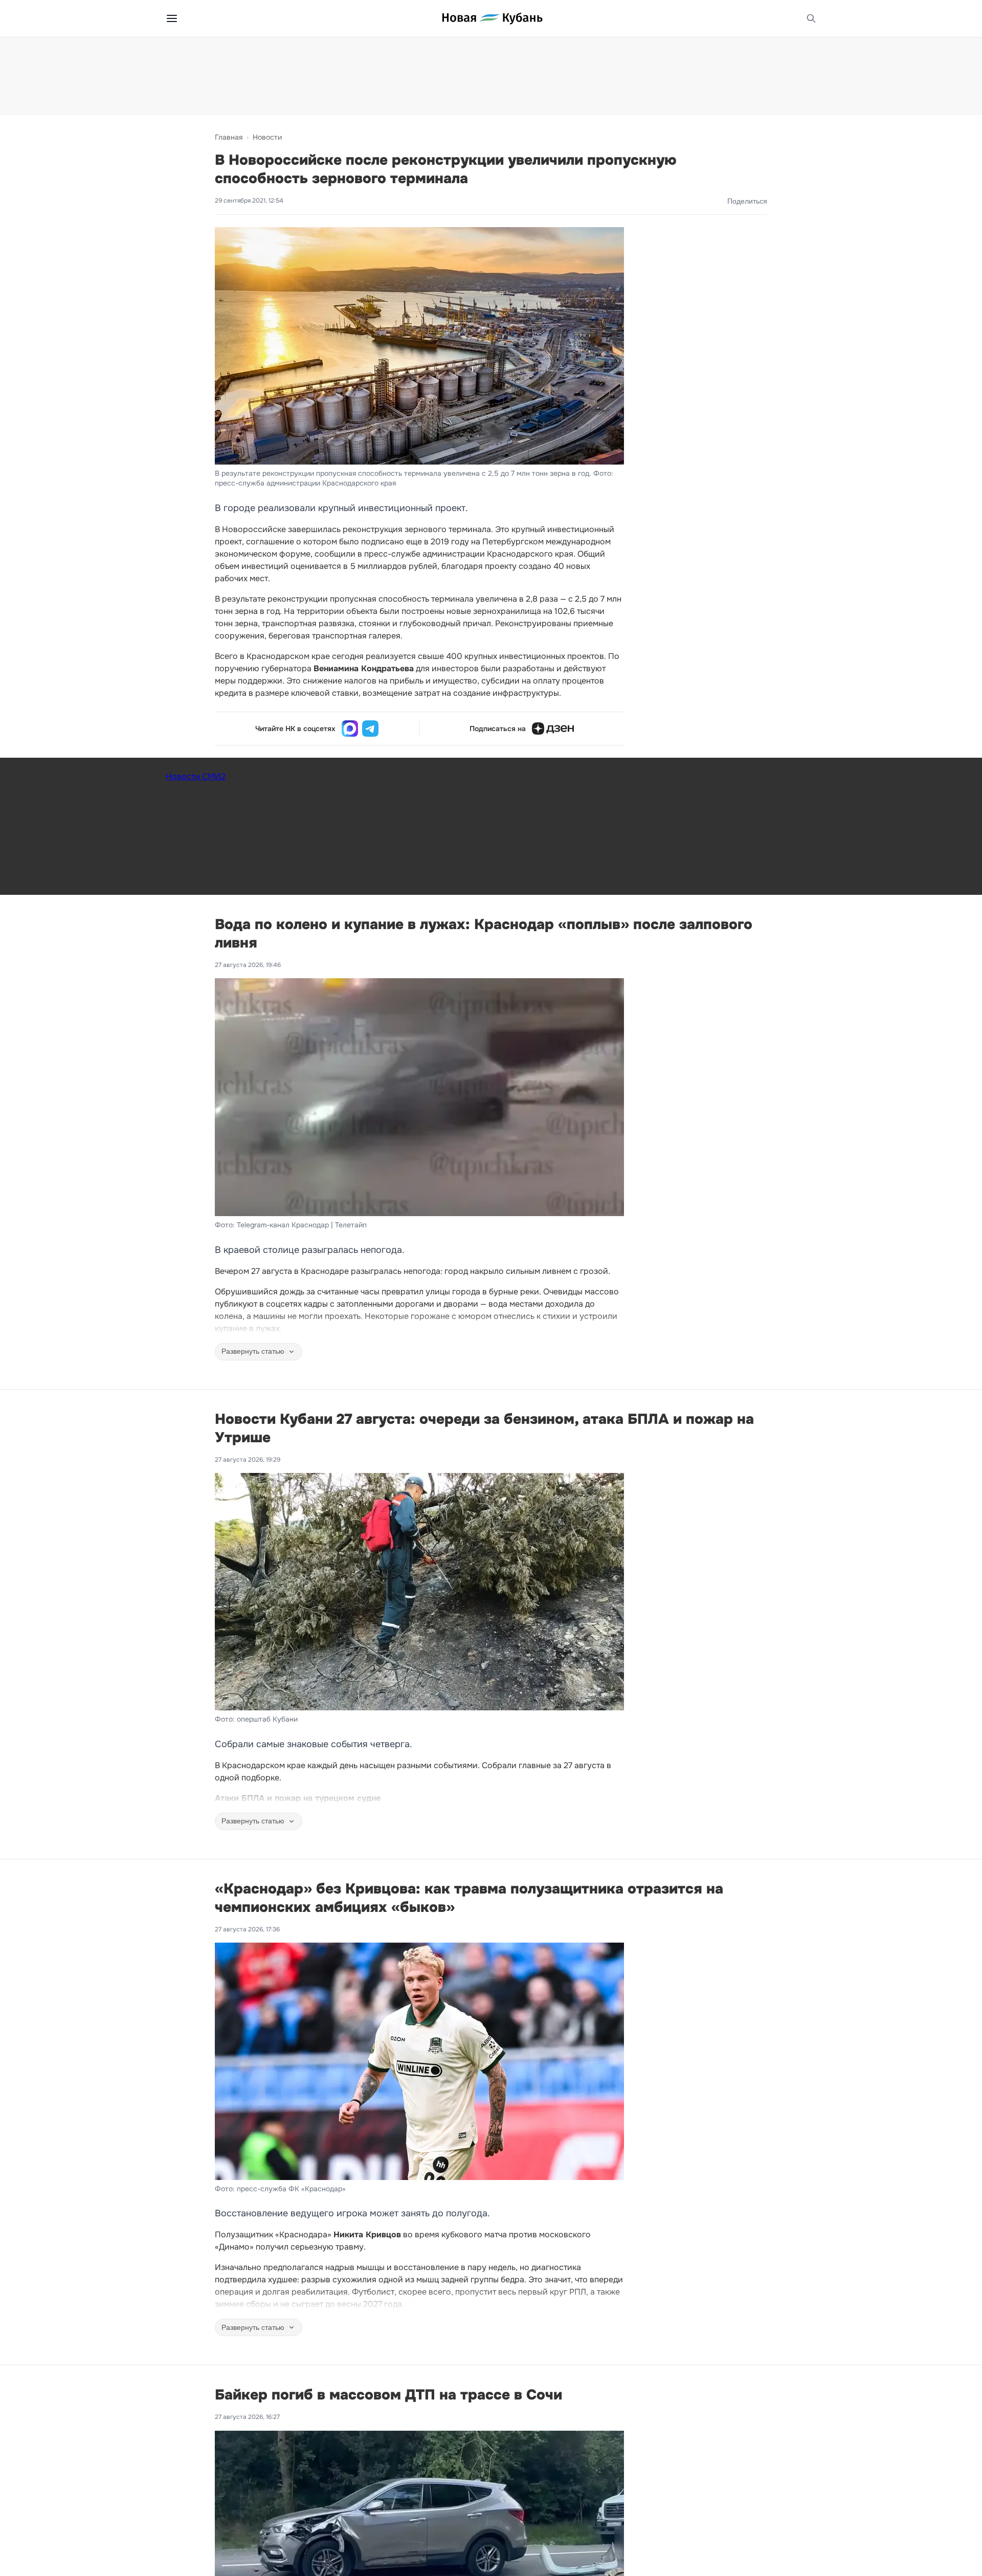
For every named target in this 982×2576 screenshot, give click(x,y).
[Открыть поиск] (811, 18)
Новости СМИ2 (196, 776)
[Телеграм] (370, 729)
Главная (229, 137)
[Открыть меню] (172, 18)
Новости (267, 137)
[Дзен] (553, 729)
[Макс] (350, 729)
